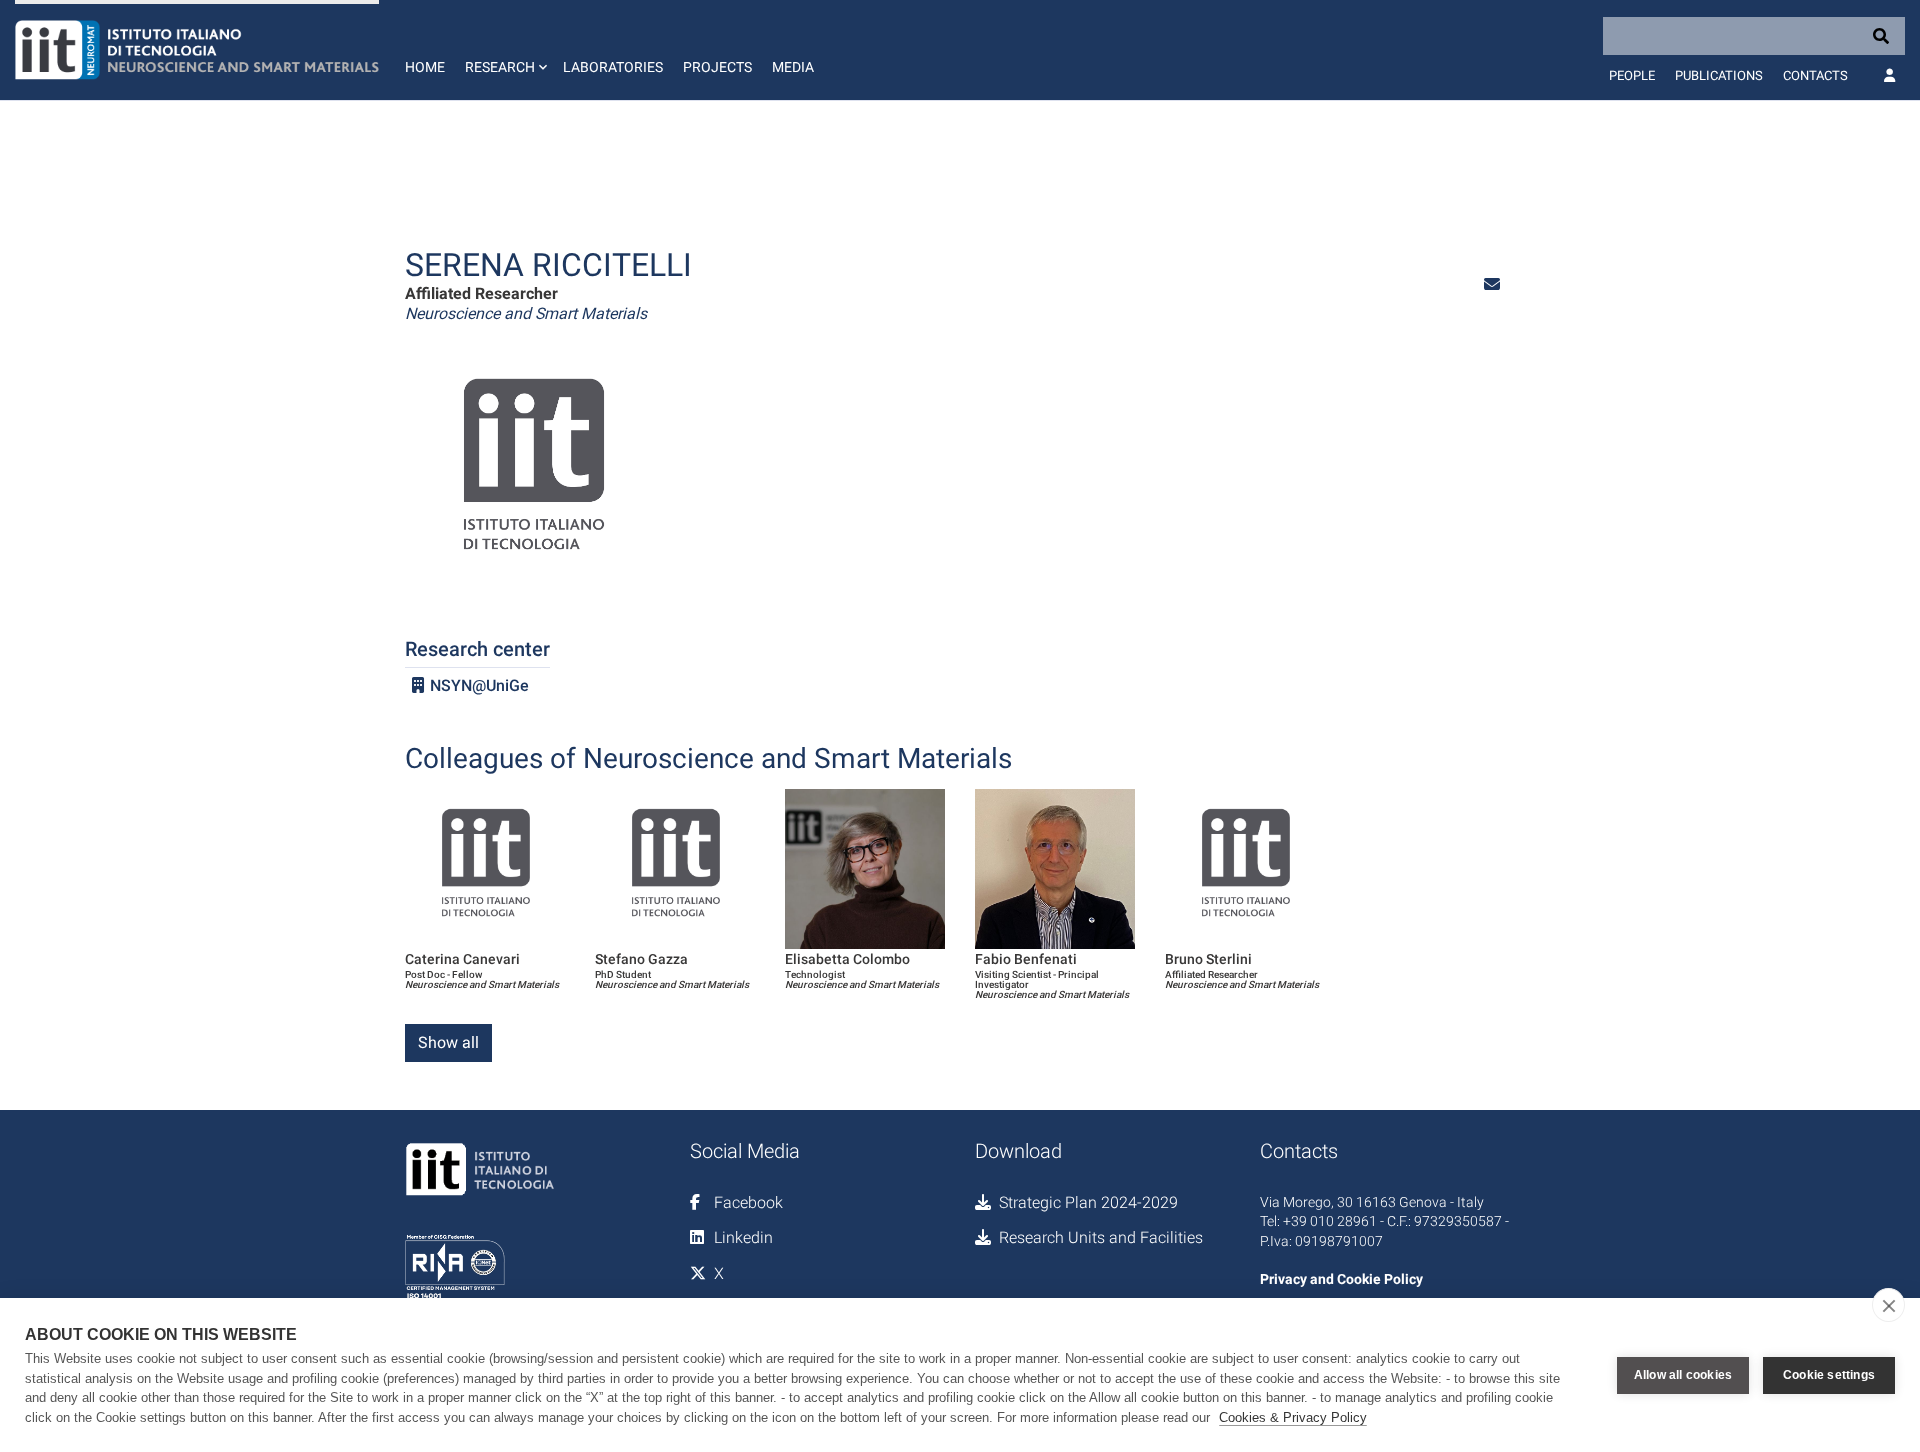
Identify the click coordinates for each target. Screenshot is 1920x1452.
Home (425, 67)
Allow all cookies (1683, 1375)
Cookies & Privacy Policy (1293, 1417)
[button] (504, 50)
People (1632, 75)
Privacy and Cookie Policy (1341, 1279)
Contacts (1815, 75)
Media (793, 67)
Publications (1719, 75)
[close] (1888, 1305)
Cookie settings (1829, 1375)
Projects (717, 67)
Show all (448, 1042)
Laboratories (613, 67)
